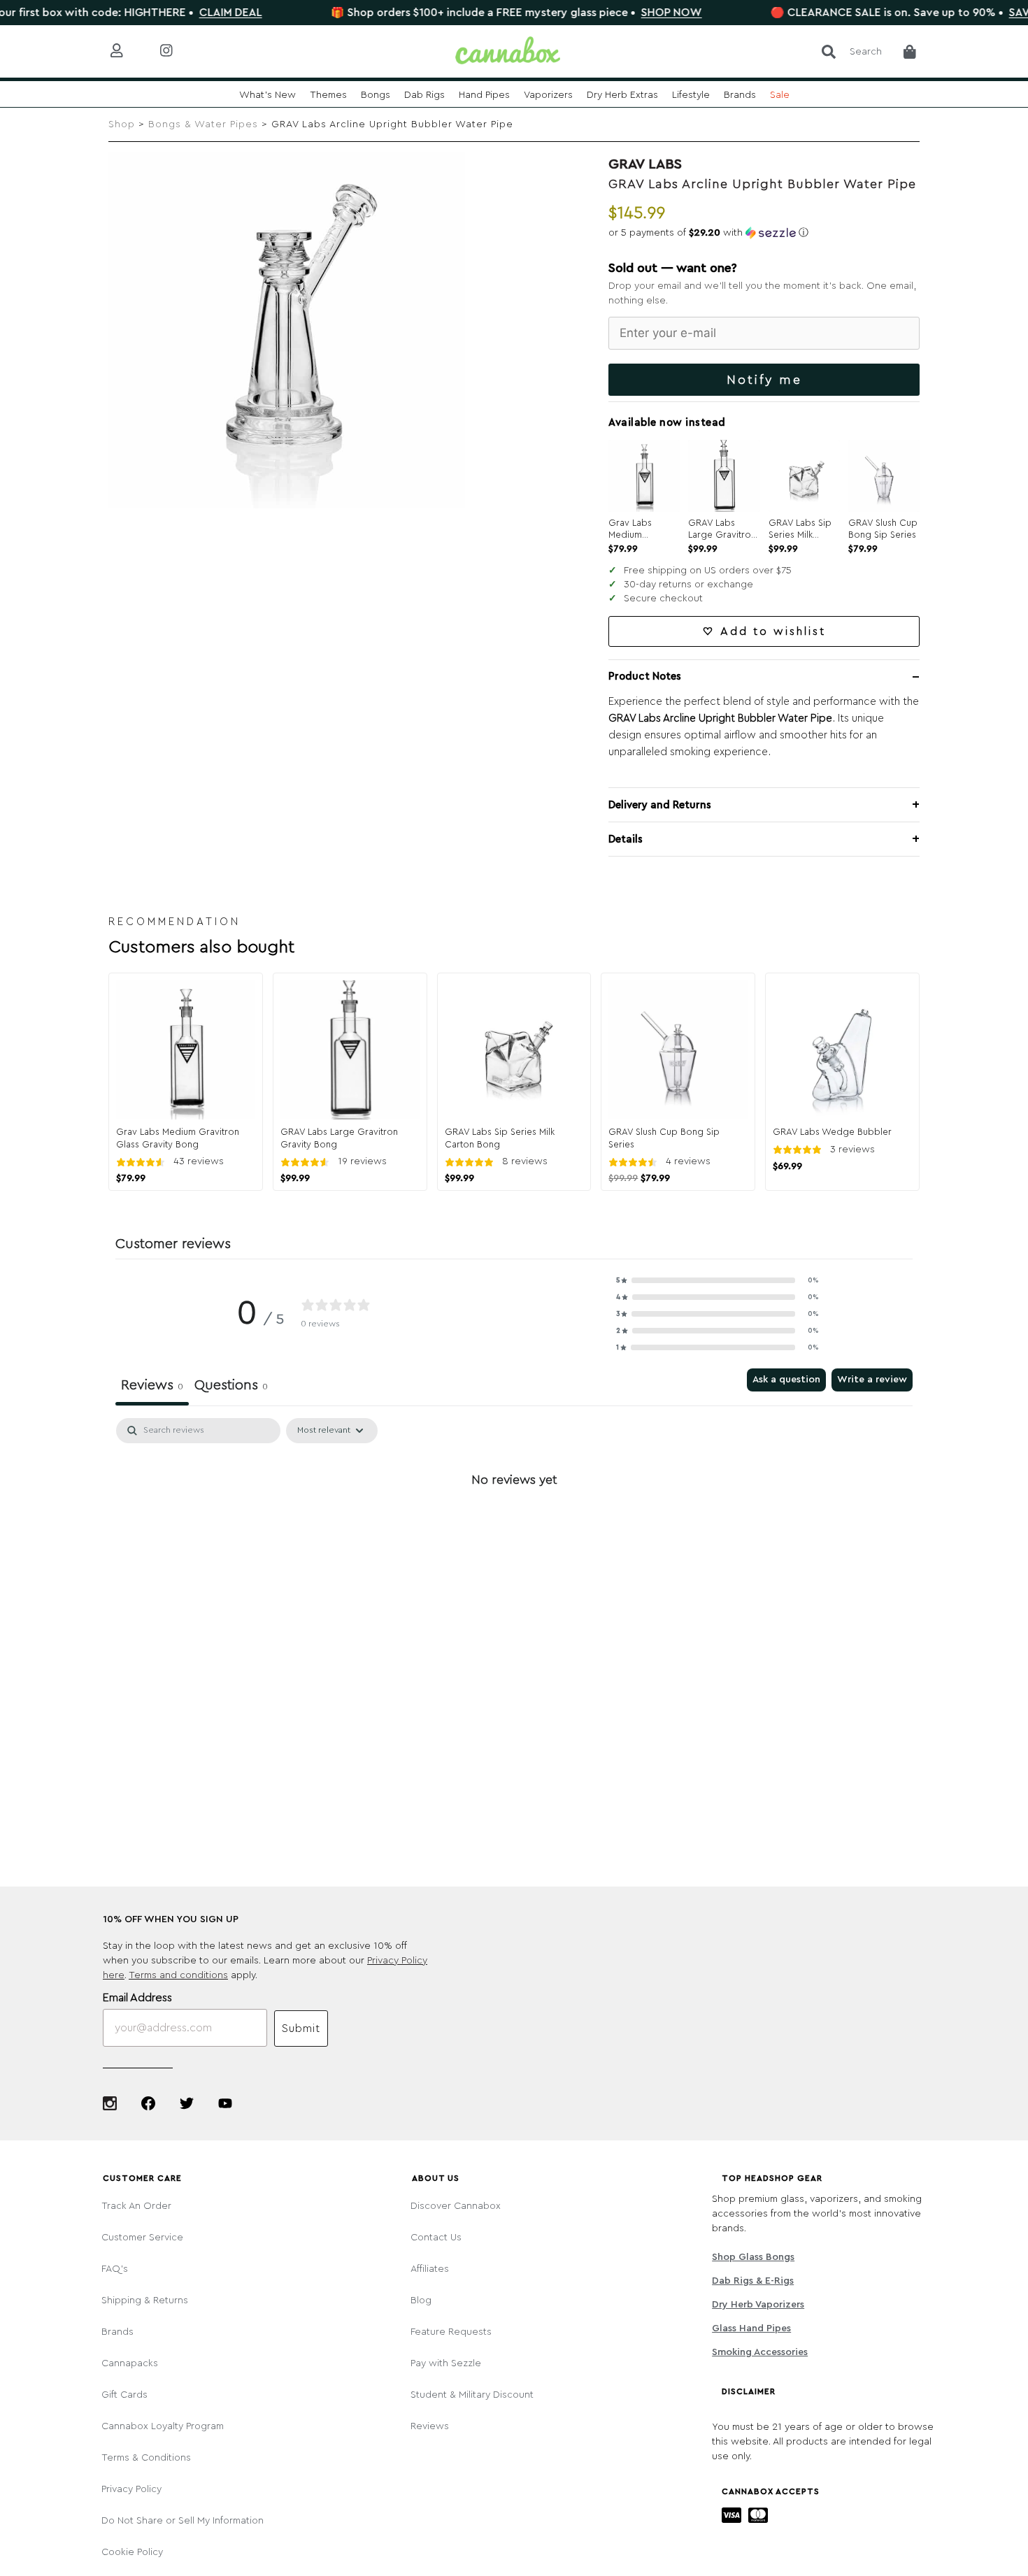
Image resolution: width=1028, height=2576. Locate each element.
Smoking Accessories (760, 2352)
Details (626, 839)
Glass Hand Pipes (751, 2328)
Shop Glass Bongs (753, 2257)
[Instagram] (110, 2103)
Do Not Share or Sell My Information (183, 2521)
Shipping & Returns (145, 2300)
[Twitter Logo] (187, 2103)
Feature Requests (451, 2332)
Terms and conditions (178, 1975)
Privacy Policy (131, 2489)
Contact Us (436, 2238)
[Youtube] (225, 2103)
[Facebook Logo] (148, 2103)
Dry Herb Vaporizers (758, 2305)
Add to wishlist (773, 631)
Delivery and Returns (660, 805)
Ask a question (786, 1380)
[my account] (128, 51)
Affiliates (430, 2269)
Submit (301, 2028)
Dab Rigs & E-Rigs (753, 2281)
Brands (117, 2332)
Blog (421, 2300)
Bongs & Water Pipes (203, 124)
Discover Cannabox (456, 2206)
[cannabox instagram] (177, 51)
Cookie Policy (132, 2552)
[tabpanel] (514, 1527)
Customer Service (142, 2238)
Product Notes (645, 677)
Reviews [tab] (152, 1385)
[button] (764, 233)
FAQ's (115, 2269)
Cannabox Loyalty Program (163, 2426)
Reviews (430, 2426)
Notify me (764, 380)
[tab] (231, 1387)
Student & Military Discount (472, 2395)
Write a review (872, 1380)
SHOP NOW (615, 13)
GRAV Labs (645, 164)
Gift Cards (124, 2395)
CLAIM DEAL (174, 13)
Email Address (137, 1998)
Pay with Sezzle (446, 2363)
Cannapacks (130, 2363)
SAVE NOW (982, 13)
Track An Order (136, 2206)
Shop (122, 124)
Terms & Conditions (146, 2458)
